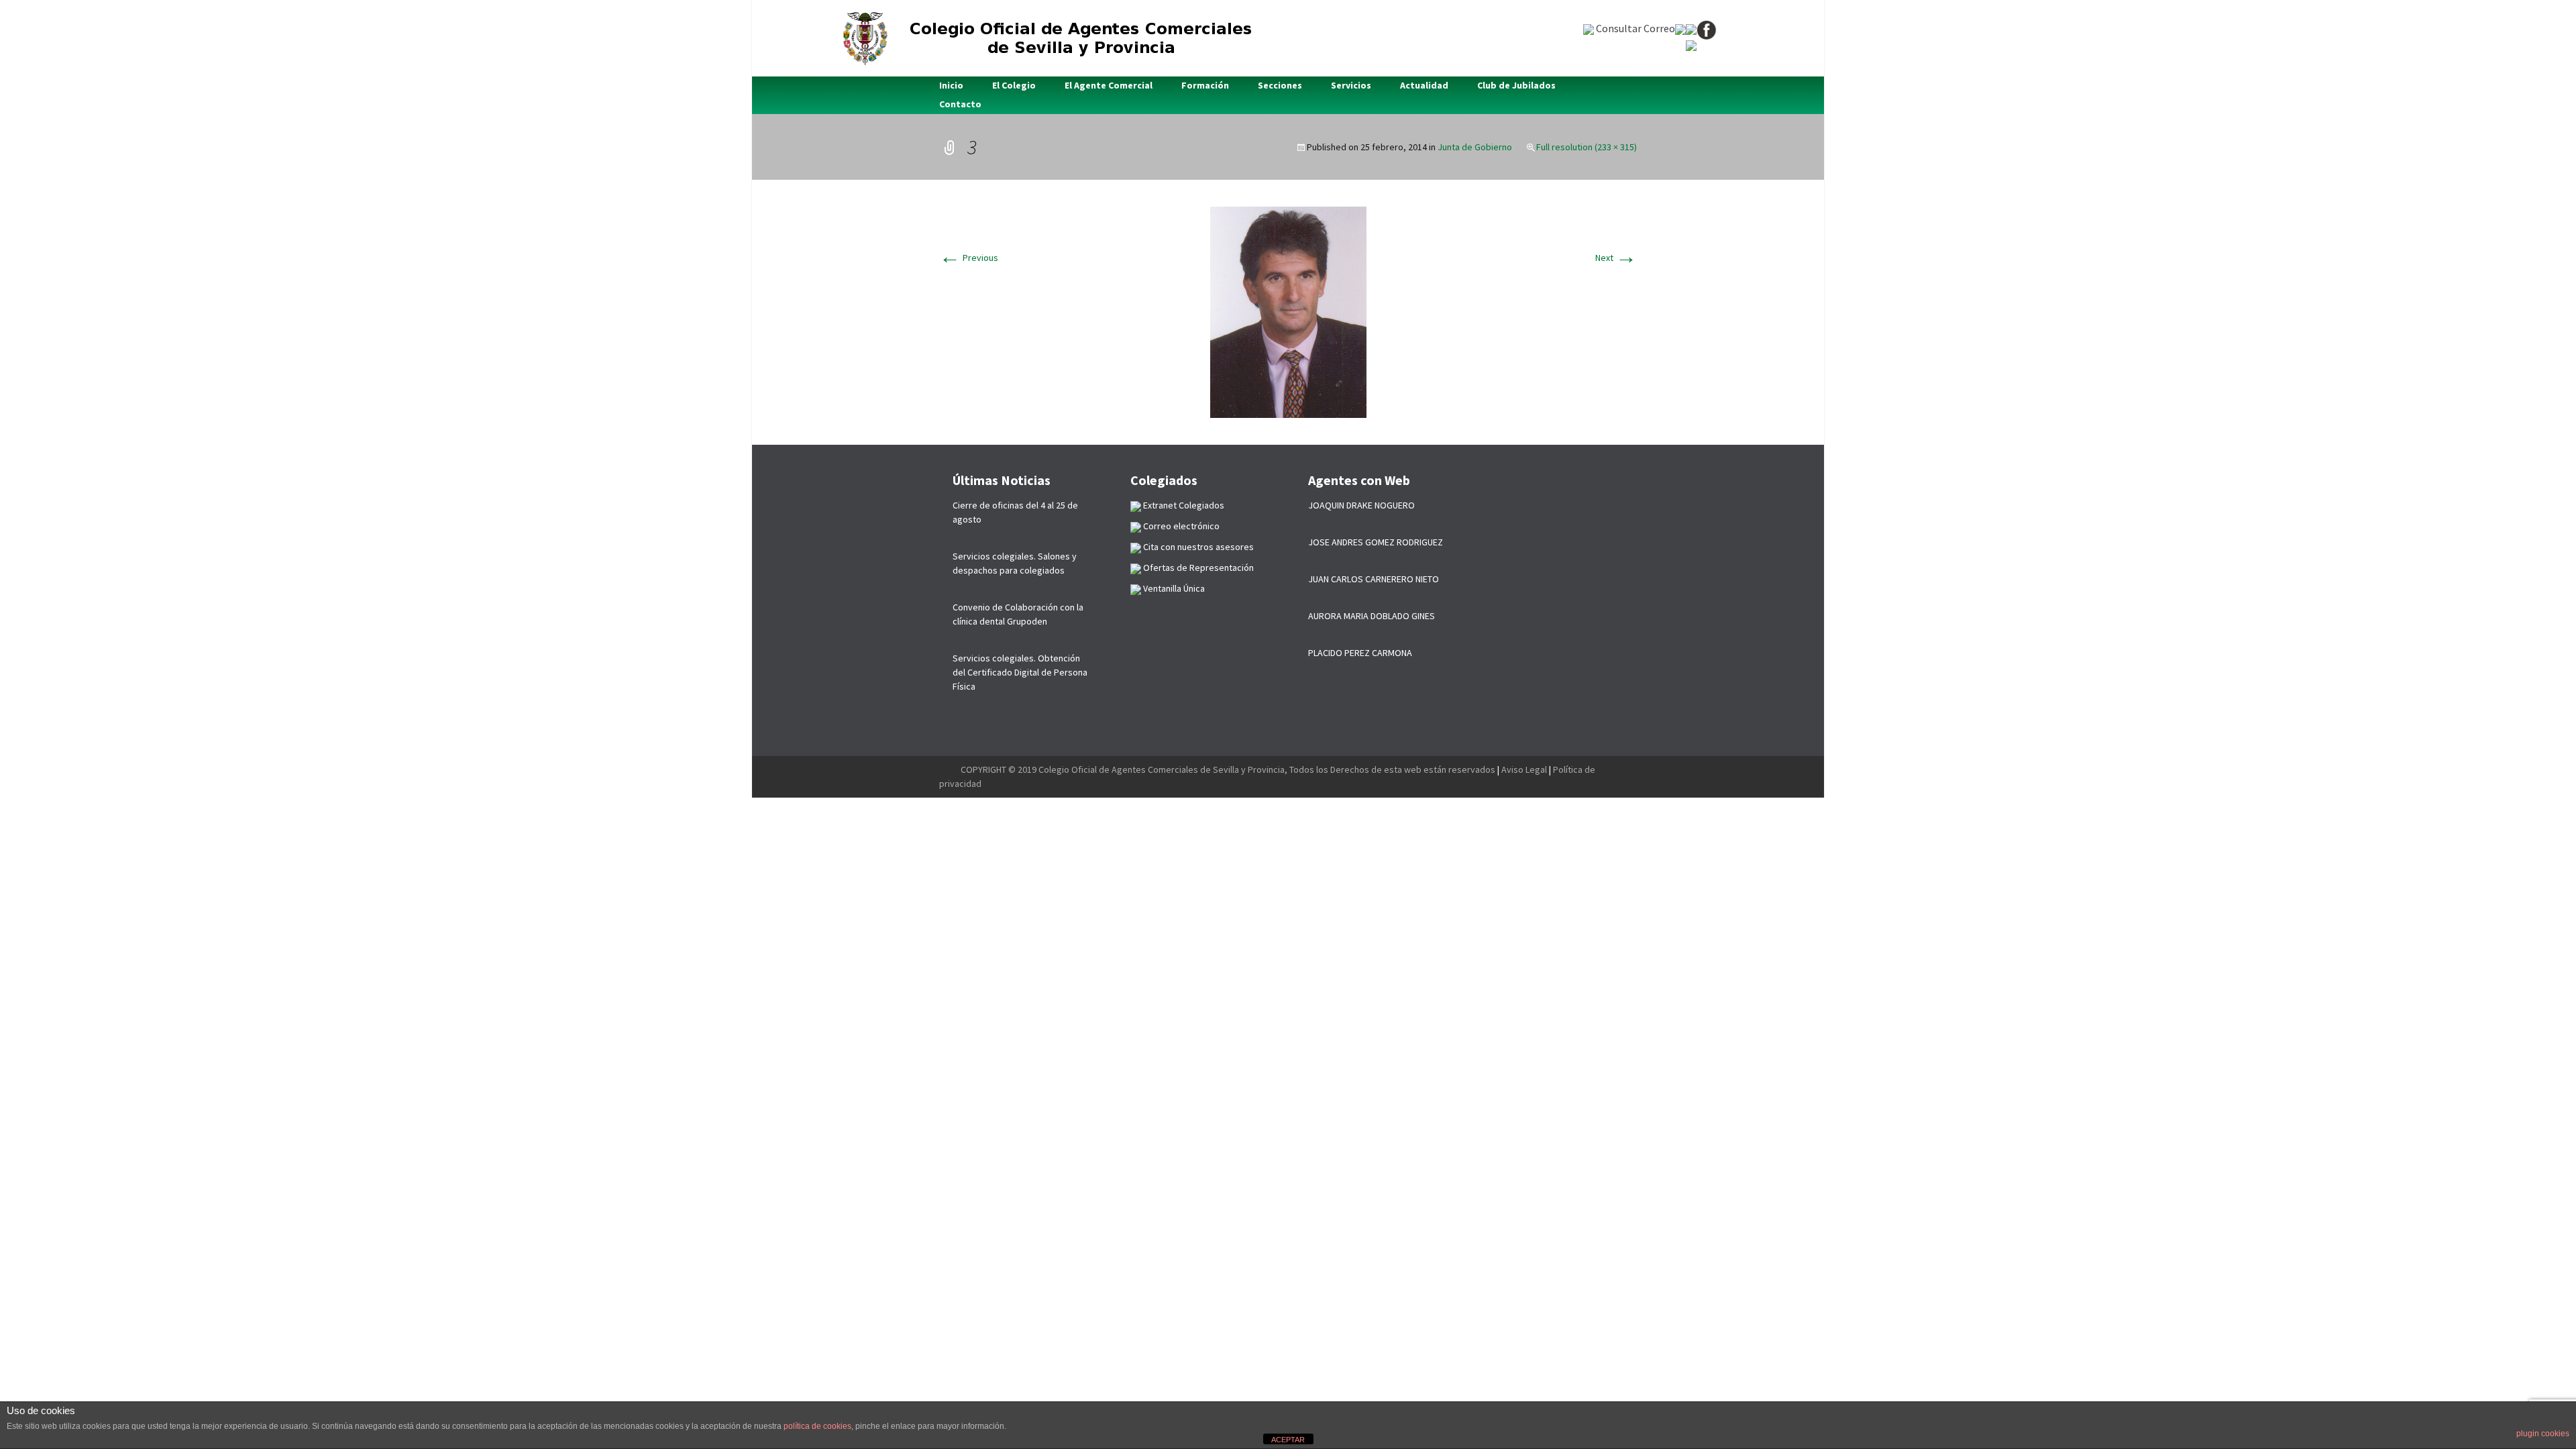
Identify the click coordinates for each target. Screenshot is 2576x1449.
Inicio (951, 85)
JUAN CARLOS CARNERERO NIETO (1374, 579)
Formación (1205, 85)
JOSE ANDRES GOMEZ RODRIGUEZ (1376, 542)
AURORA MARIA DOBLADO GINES (1372, 616)
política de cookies (817, 1426)
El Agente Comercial (1109, 85)
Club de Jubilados (1516, 85)
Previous (969, 258)
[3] (1288, 311)
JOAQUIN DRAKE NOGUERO (1361, 505)
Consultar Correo (1634, 28)
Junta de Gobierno (1475, 147)
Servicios (1351, 85)
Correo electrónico (1180, 526)
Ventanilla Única (1173, 588)
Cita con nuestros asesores (1197, 547)
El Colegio (1014, 85)
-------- (950, 769)
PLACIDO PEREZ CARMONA (1360, 653)
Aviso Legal (1524, 769)
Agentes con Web (1359, 480)
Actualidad (1424, 85)
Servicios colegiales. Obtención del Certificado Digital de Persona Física (1020, 672)
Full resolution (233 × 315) (1587, 147)
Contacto (960, 104)
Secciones (1280, 85)
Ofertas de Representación (1197, 568)
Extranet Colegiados (1183, 505)
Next (1616, 258)
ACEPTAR (1288, 1440)
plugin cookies (2543, 1434)
